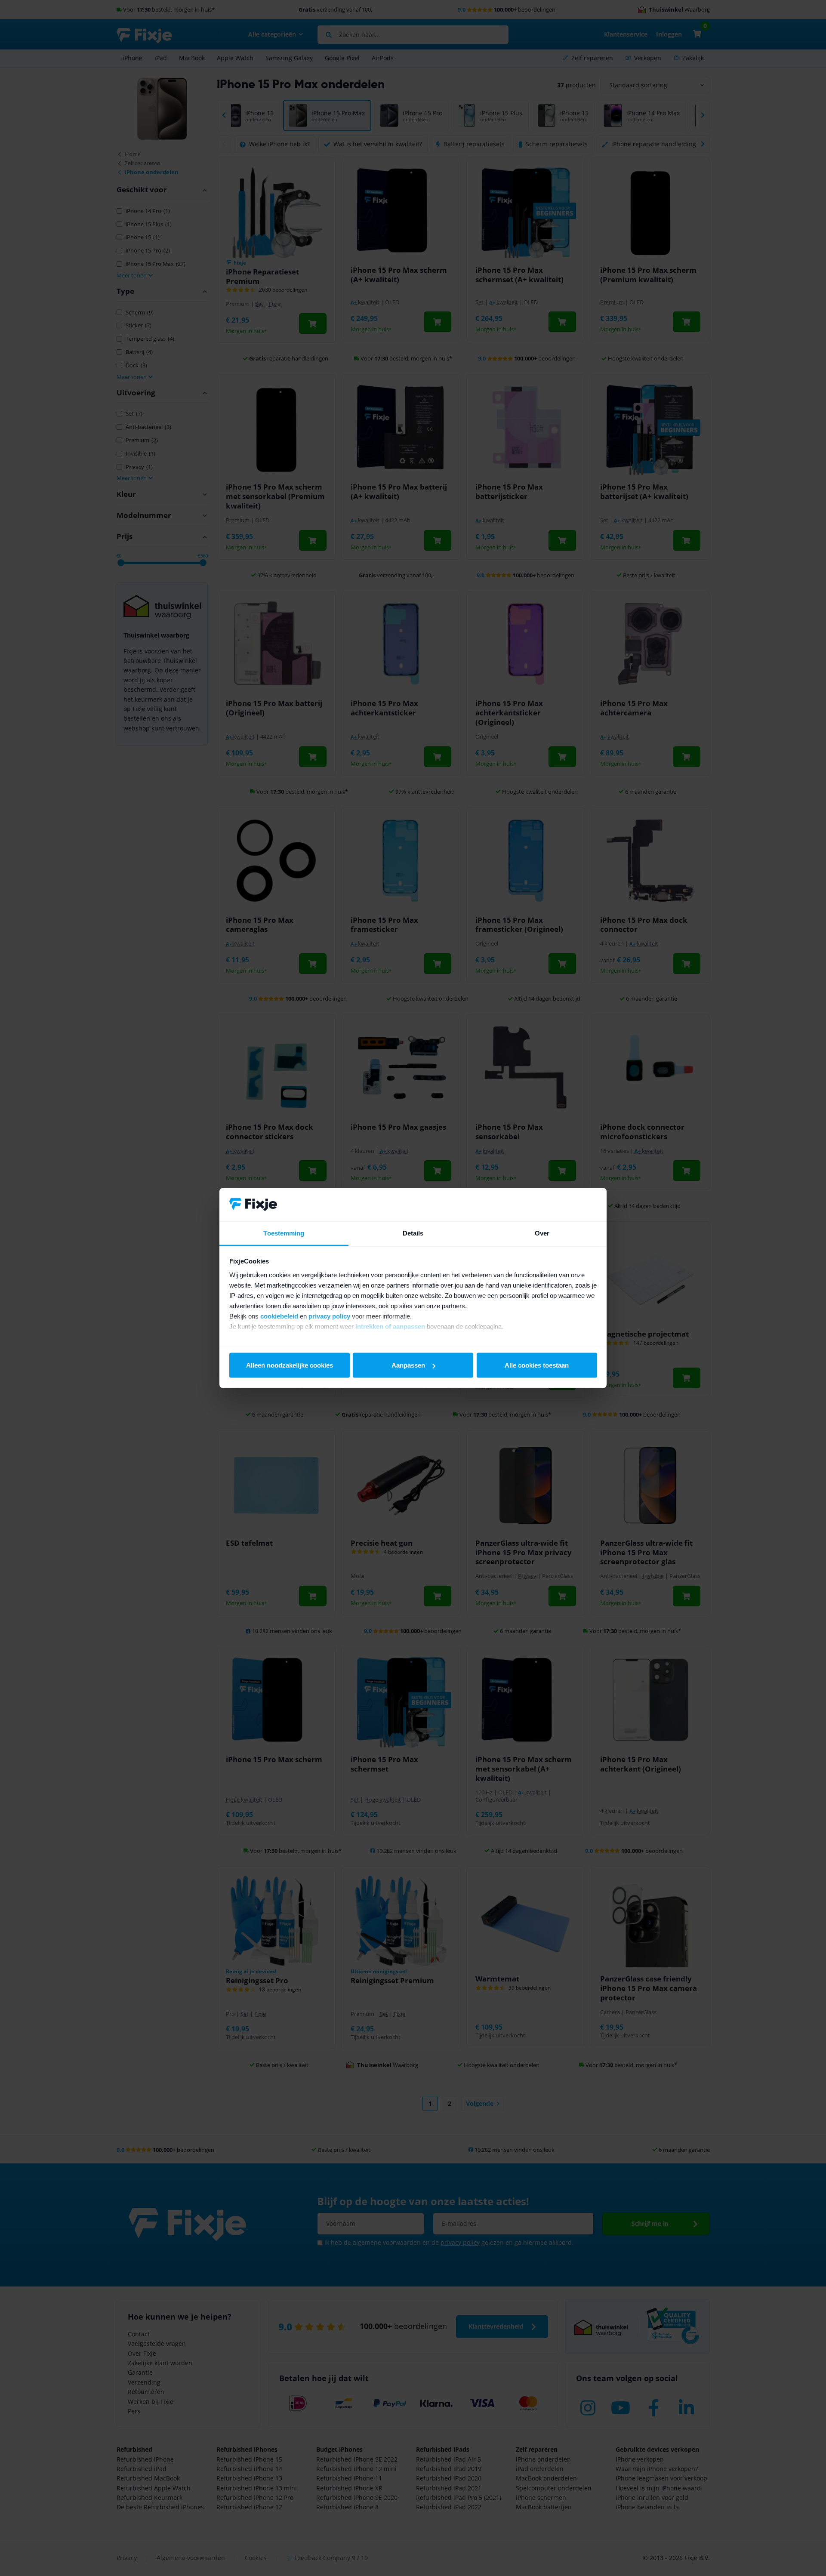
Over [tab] (542, 1233)
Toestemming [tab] (284, 1233)
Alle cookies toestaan (537, 1365)
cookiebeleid (279, 1316)
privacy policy (329, 1316)
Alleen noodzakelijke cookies (290, 1365)
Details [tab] (413, 1233)
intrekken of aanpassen (390, 1326)
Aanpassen (408, 1365)
